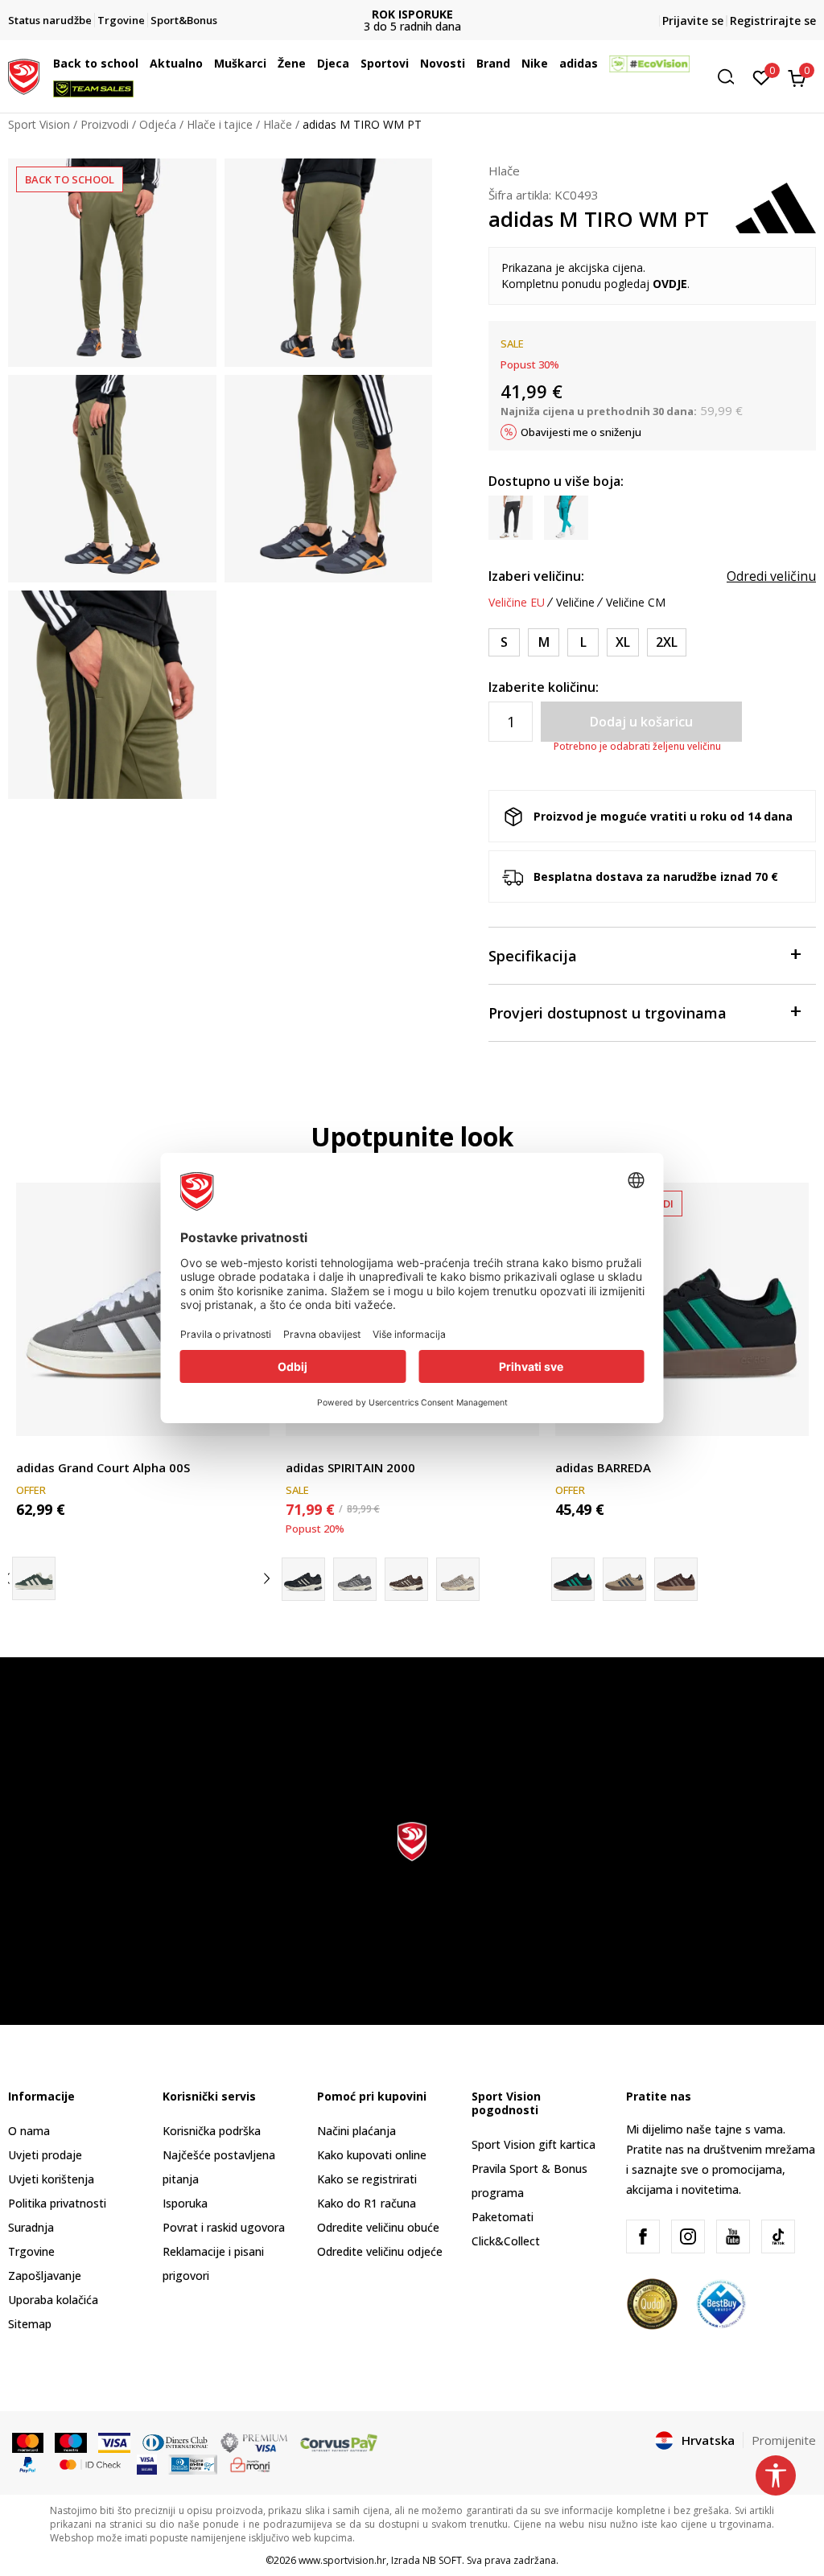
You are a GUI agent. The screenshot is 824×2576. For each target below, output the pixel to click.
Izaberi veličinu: (536, 576)
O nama (29, 2131)
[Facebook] (643, 2237)
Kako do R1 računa (367, 2203)
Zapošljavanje (45, 2276)
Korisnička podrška (212, 2131)
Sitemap (30, 2324)
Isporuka (185, 2203)
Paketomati (503, 2217)
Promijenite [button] (784, 2440)
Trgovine (31, 2251)
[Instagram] (688, 2237)
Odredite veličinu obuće (378, 2227)
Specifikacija (533, 956)
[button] (142, 64)
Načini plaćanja (356, 2131)
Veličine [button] (575, 603)
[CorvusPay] (339, 2442)
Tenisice (37, 1449)
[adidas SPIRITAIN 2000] (355, 1579)
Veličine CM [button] (636, 603)
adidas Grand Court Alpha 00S (103, 1467)
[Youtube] (733, 2237)
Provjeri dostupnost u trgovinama (608, 1013)
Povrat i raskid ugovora (224, 2227)
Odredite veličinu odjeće (380, 2251)
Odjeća (158, 124)
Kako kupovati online (372, 2155)
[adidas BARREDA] (682, 1309)
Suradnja (31, 2227)
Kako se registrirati (367, 2179)
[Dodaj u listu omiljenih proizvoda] (787, 1414)
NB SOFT (442, 2560)
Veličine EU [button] (517, 603)
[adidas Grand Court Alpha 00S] (143, 1309)
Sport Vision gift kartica (534, 2144)
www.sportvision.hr (342, 2560)
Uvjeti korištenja (51, 2179)
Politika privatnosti (57, 2203)
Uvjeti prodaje (45, 2155)
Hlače (278, 124)
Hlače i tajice (220, 124)
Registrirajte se (773, 21)
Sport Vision (39, 124)
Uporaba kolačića (53, 2300)
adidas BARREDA (603, 1467)
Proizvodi (105, 124)
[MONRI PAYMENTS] (251, 2463)
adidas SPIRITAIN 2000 (350, 1467)
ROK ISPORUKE (412, 14)
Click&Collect (506, 2241)
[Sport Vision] (24, 75)
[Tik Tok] (778, 2237)
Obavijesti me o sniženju (581, 432)
